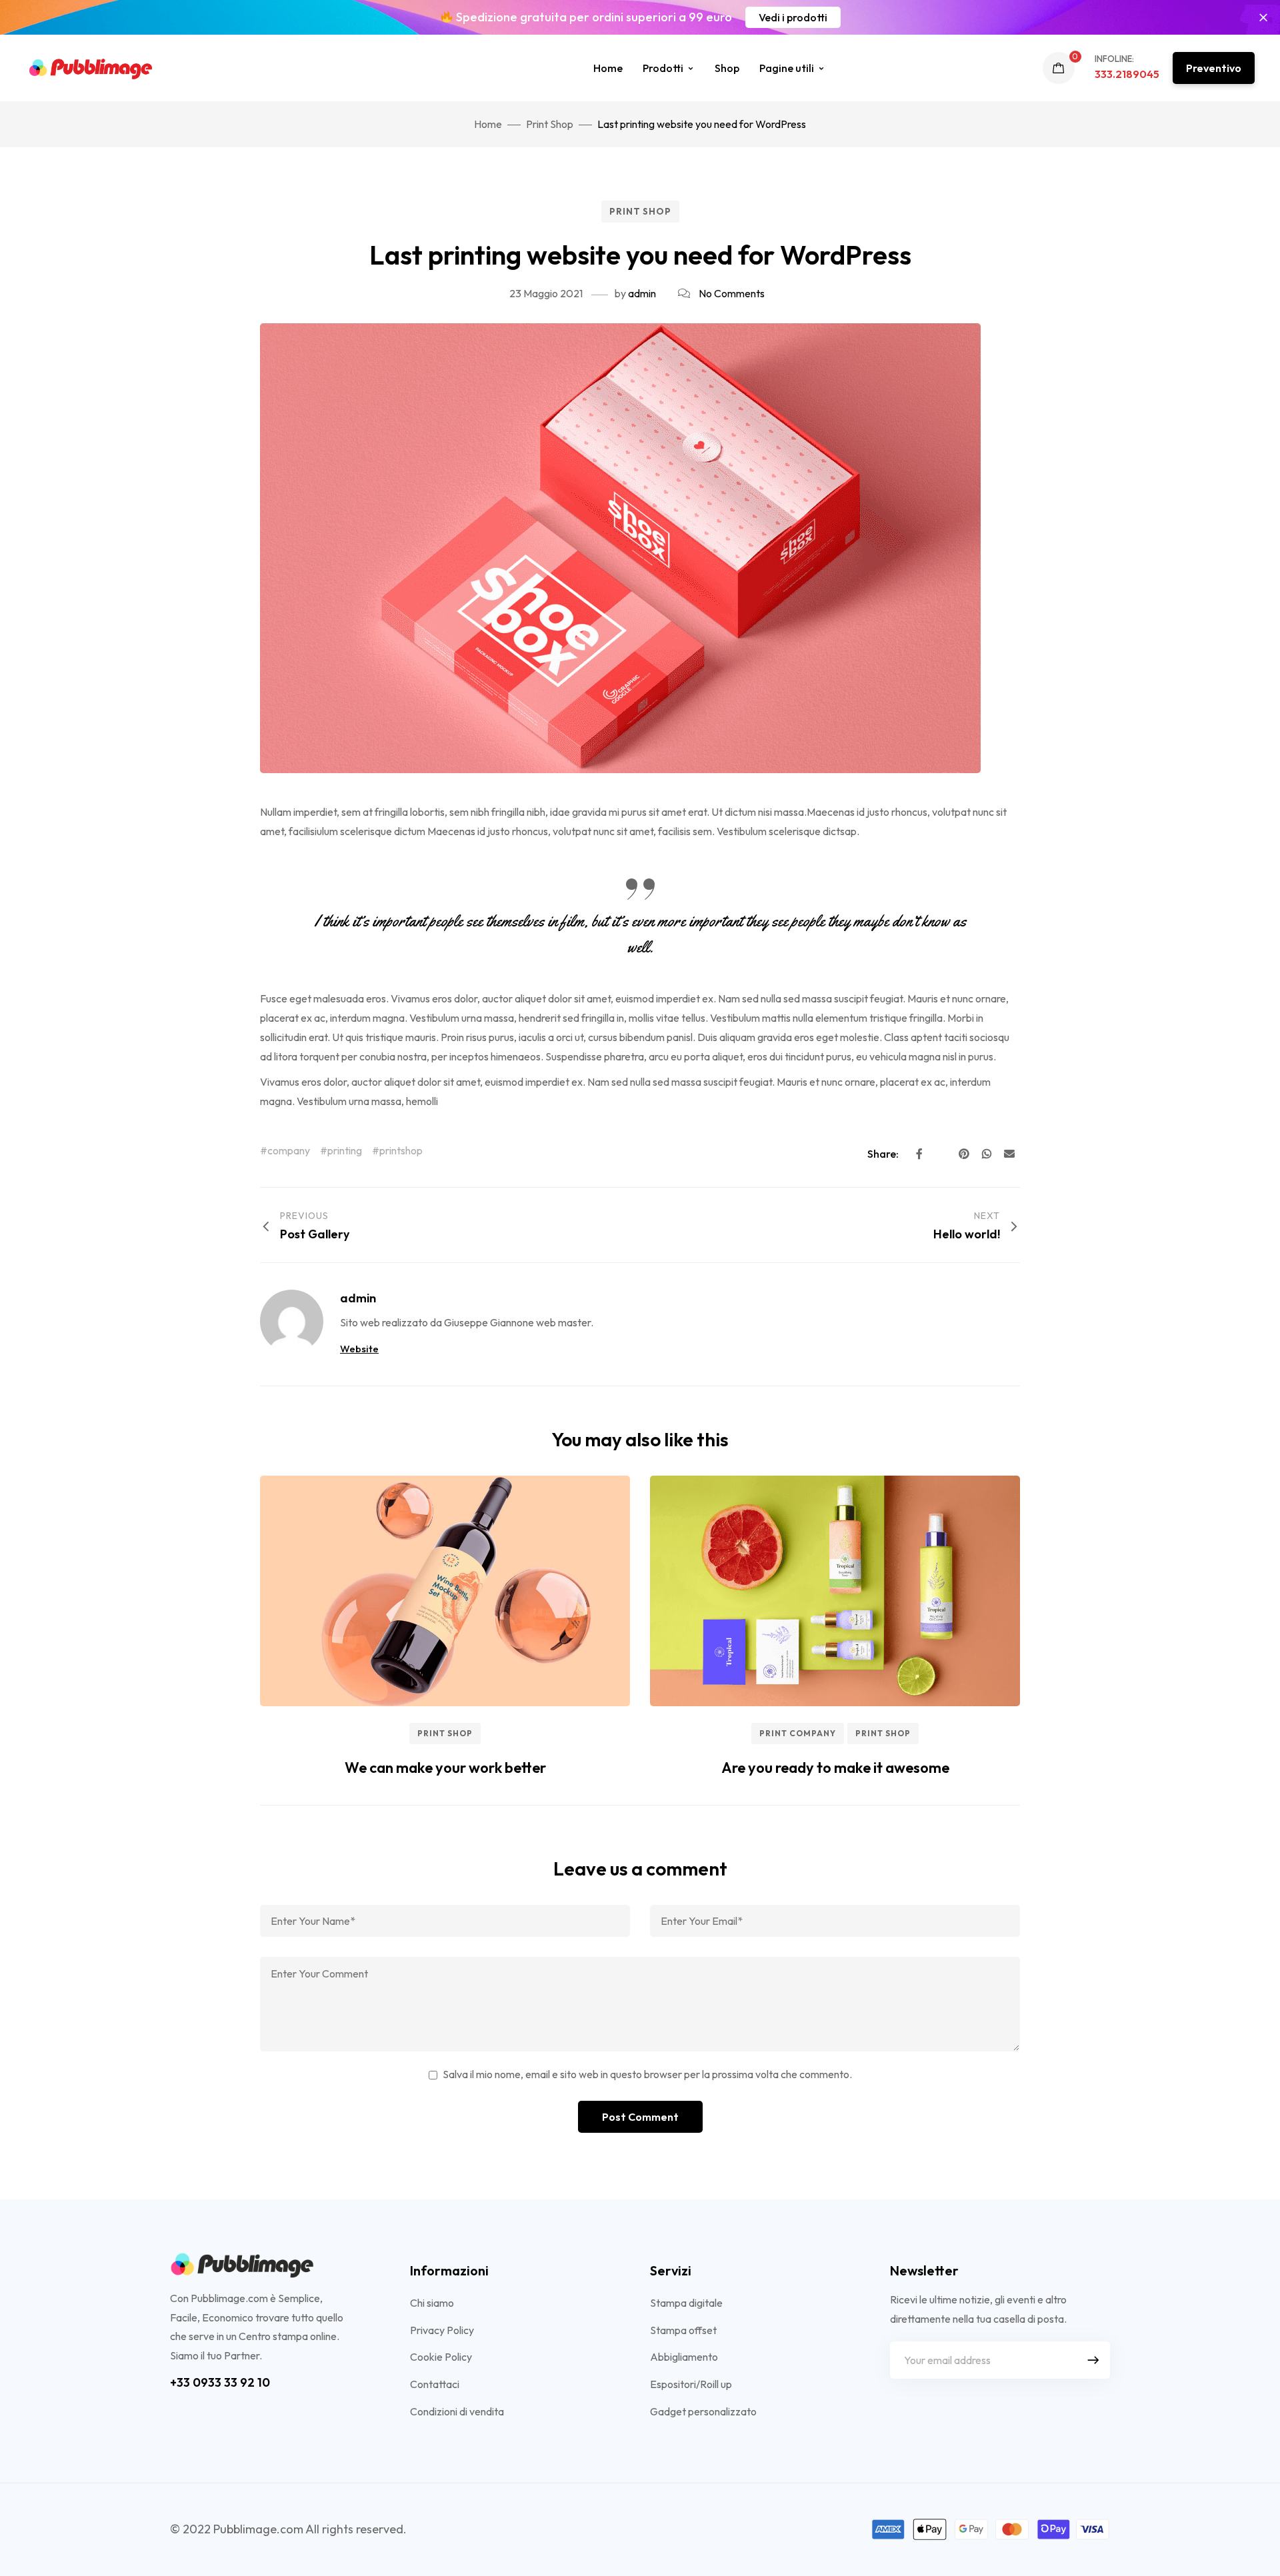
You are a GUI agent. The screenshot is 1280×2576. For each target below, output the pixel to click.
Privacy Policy (442, 2330)
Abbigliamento (684, 2357)
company (289, 1150)
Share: (884, 1154)
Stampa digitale (686, 2303)
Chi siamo (432, 2303)
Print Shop (640, 211)
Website (359, 1349)
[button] (793, 17)
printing (345, 1150)
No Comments (732, 293)
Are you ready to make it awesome (835, 1768)
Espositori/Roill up (691, 2384)
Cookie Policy (441, 2357)
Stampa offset (683, 2330)
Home (608, 68)
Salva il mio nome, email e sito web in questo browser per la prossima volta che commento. (647, 2074)
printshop (401, 1150)
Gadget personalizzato (703, 2411)
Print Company (798, 1733)
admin (642, 293)
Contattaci (435, 2384)
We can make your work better (445, 1768)
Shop (727, 68)
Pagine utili (787, 68)
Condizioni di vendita (457, 2411)
